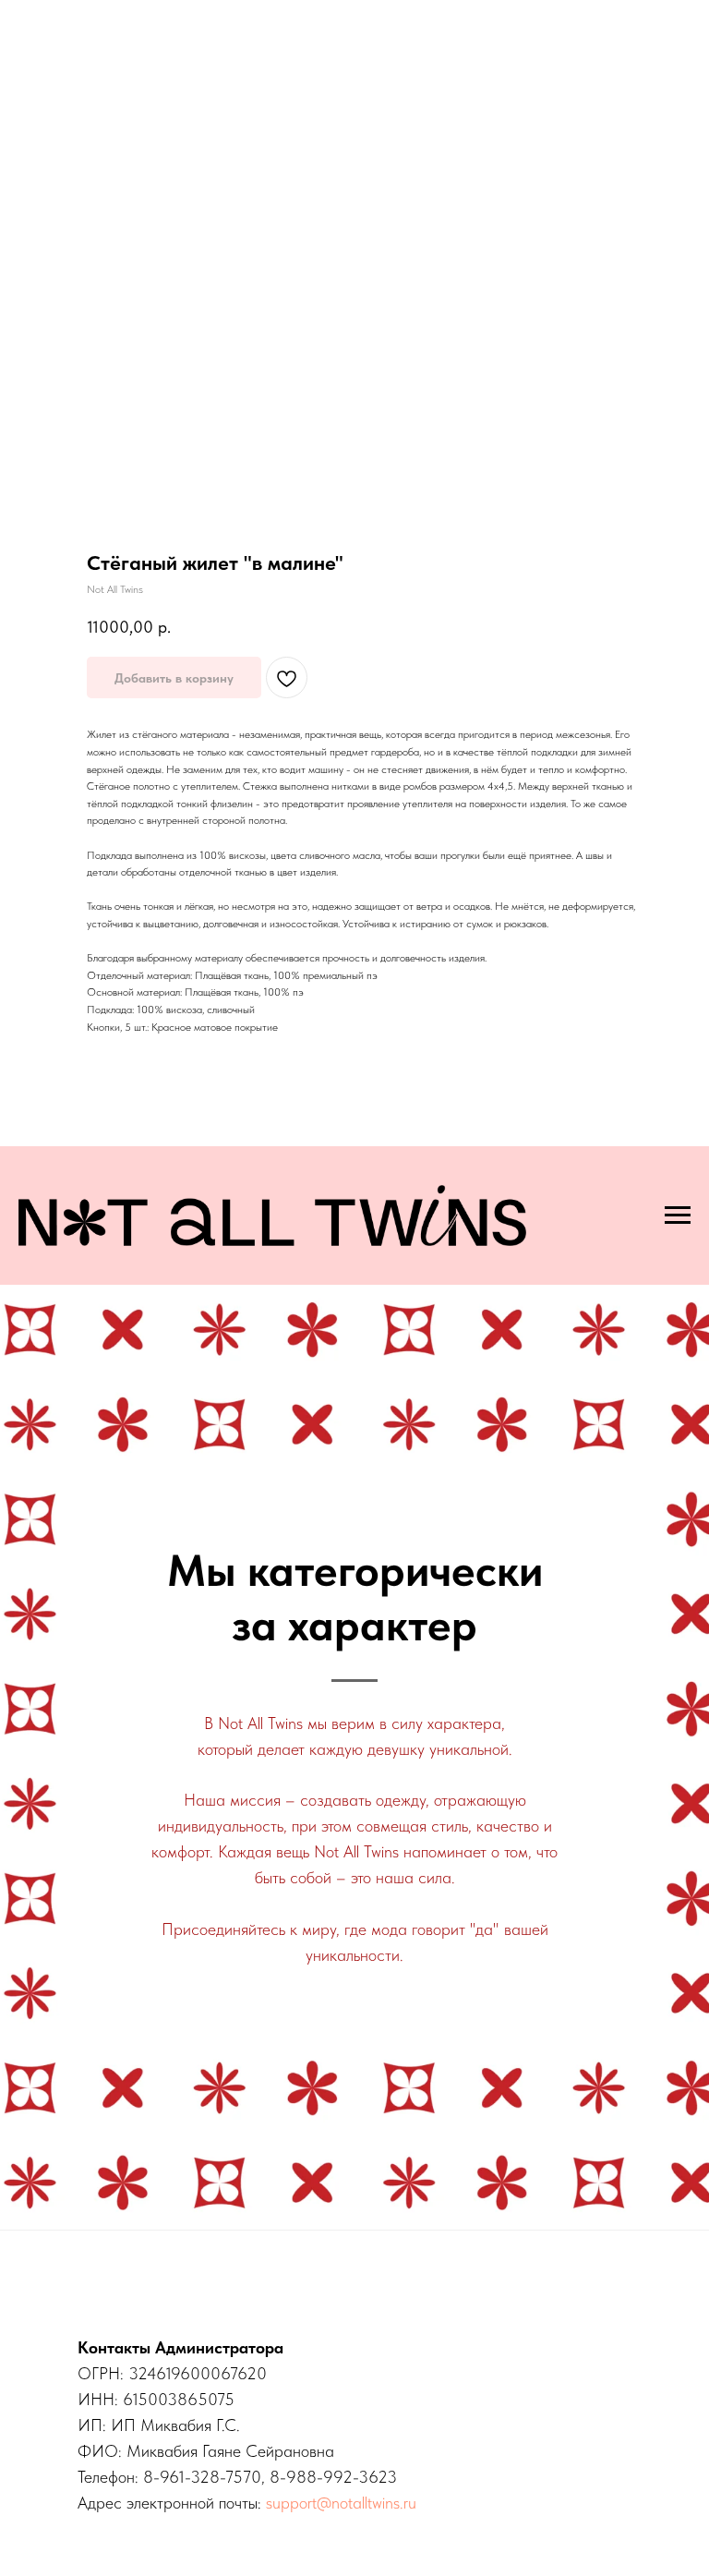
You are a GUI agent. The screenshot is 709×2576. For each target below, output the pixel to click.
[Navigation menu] (678, 1215)
